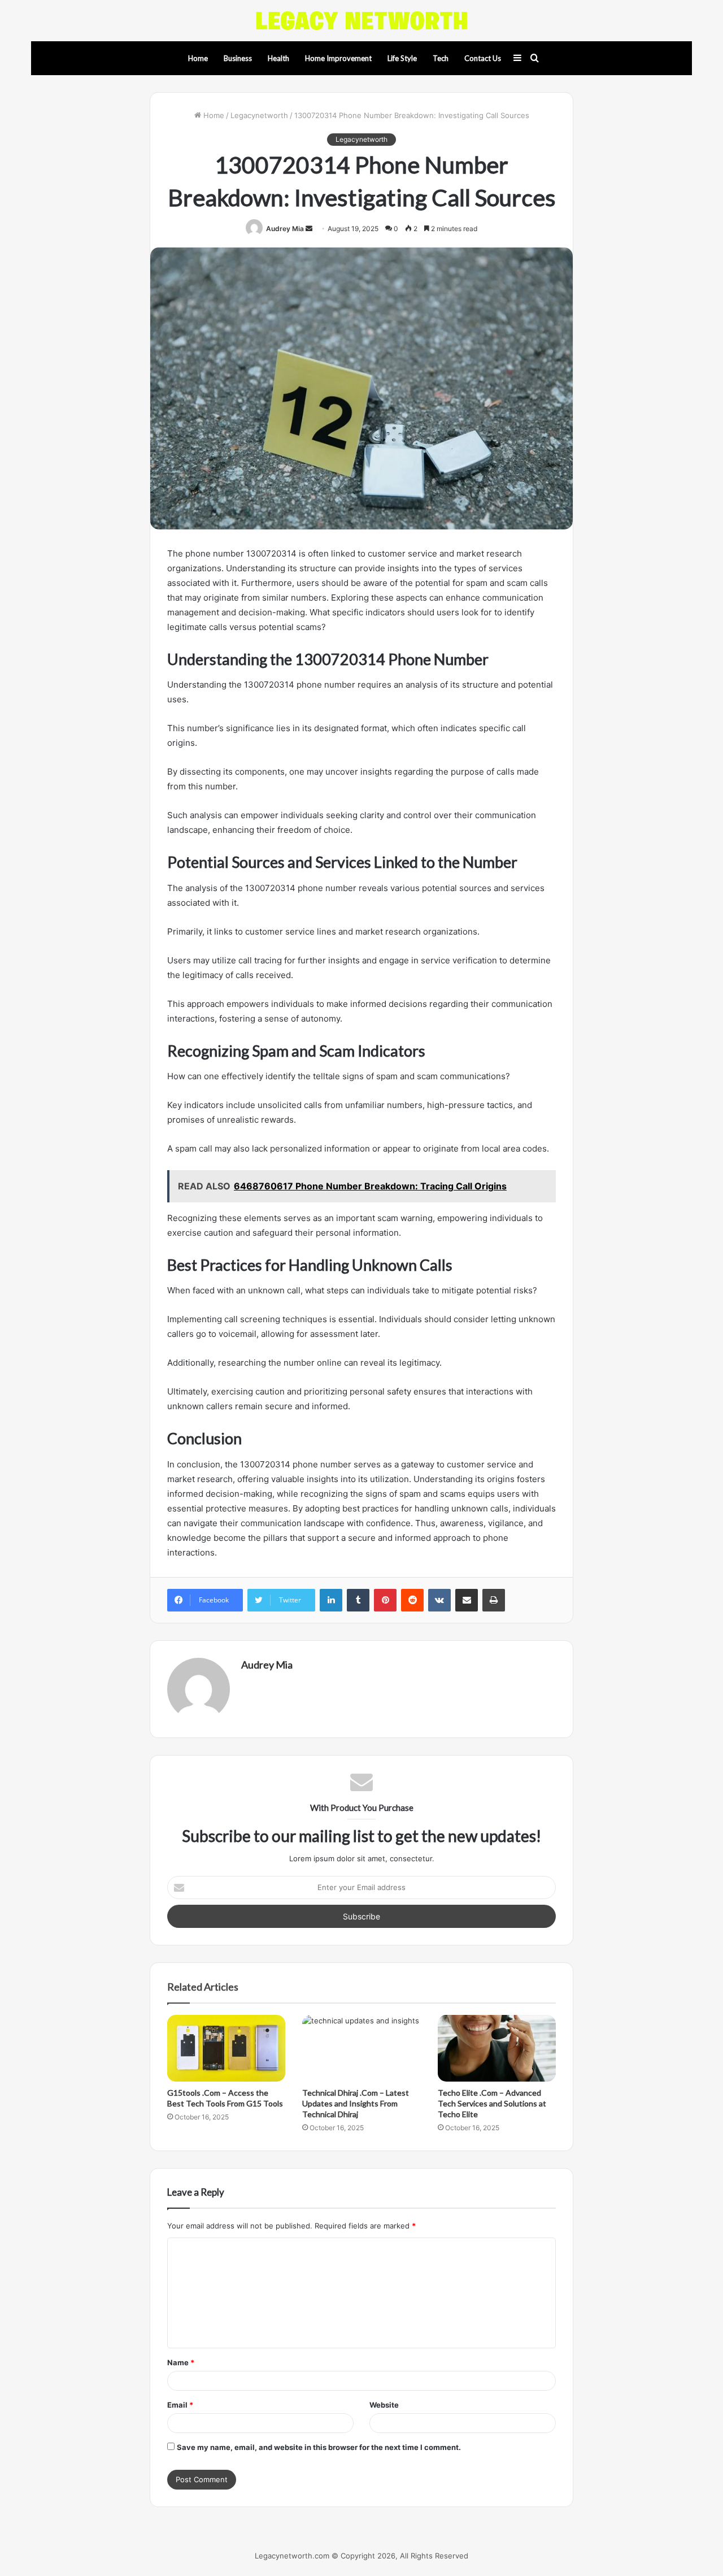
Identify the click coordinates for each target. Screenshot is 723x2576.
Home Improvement (338, 58)
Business (238, 58)
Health (278, 58)
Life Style (402, 58)
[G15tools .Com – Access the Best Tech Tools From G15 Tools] (226, 2048)
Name (181, 2362)
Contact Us (483, 58)
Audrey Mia (285, 229)
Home (198, 58)
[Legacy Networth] (361, 21)
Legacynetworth (259, 115)
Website (384, 2405)
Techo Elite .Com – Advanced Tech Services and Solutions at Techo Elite (492, 2103)
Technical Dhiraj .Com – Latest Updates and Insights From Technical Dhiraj (356, 2103)
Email (180, 2405)
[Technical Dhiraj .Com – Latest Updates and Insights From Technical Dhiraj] (361, 2048)
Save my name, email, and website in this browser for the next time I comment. (319, 2447)
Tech (441, 58)
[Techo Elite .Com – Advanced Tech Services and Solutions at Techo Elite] (497, 2048)
